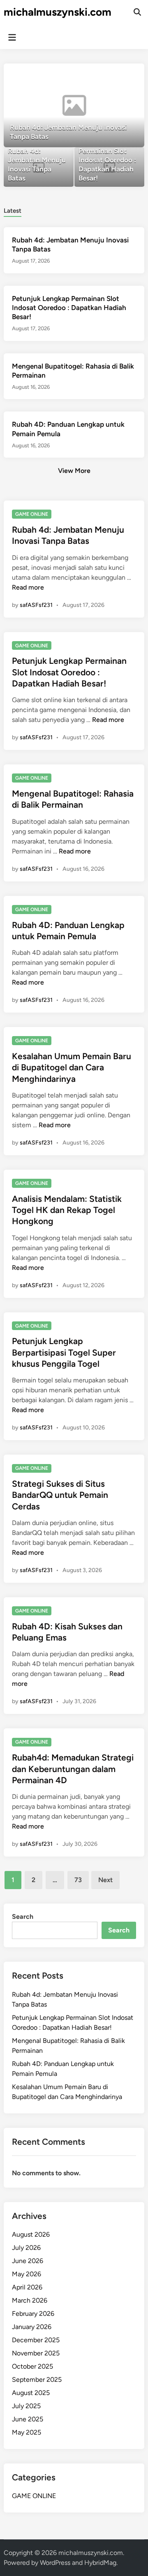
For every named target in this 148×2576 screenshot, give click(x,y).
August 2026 (31, 2234)
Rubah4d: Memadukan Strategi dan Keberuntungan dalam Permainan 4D (73, 1769)
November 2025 (36, 2353)
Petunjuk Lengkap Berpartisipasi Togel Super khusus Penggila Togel (64, 1352)
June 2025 (28, 2419)
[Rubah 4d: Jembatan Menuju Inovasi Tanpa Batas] (74, 105)
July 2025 (26, 2406)
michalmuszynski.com (58, 12)
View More (74, 471)
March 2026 (30, 2300)
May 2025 (27, 2432)
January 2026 (32, 2327)
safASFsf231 (36, 605)
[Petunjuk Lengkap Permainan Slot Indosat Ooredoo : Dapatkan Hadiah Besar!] (109, 168)
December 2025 (36, 2340)
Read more (28, 587)
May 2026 (27, 2274)
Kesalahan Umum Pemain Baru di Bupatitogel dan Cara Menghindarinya (72, 1067)
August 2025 (31, 2393)
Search (23, 1917)
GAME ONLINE (32, 514)
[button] (106, 74)
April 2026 (27, 2287)
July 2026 (26, 2248)
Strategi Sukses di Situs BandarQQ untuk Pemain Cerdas (60, 1495)
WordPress (55, 2563)
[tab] (13, 210)
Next (105, 1880)
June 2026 (28, 2261)
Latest (13, 211)
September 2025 (37, 2380)
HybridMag (100, 2563)
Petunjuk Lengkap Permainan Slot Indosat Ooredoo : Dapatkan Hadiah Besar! (69, 308)
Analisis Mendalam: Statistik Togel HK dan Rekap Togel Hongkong (67, 1210)
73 (78, 1880)
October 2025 (32, 2366)
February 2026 (33, 2314)
